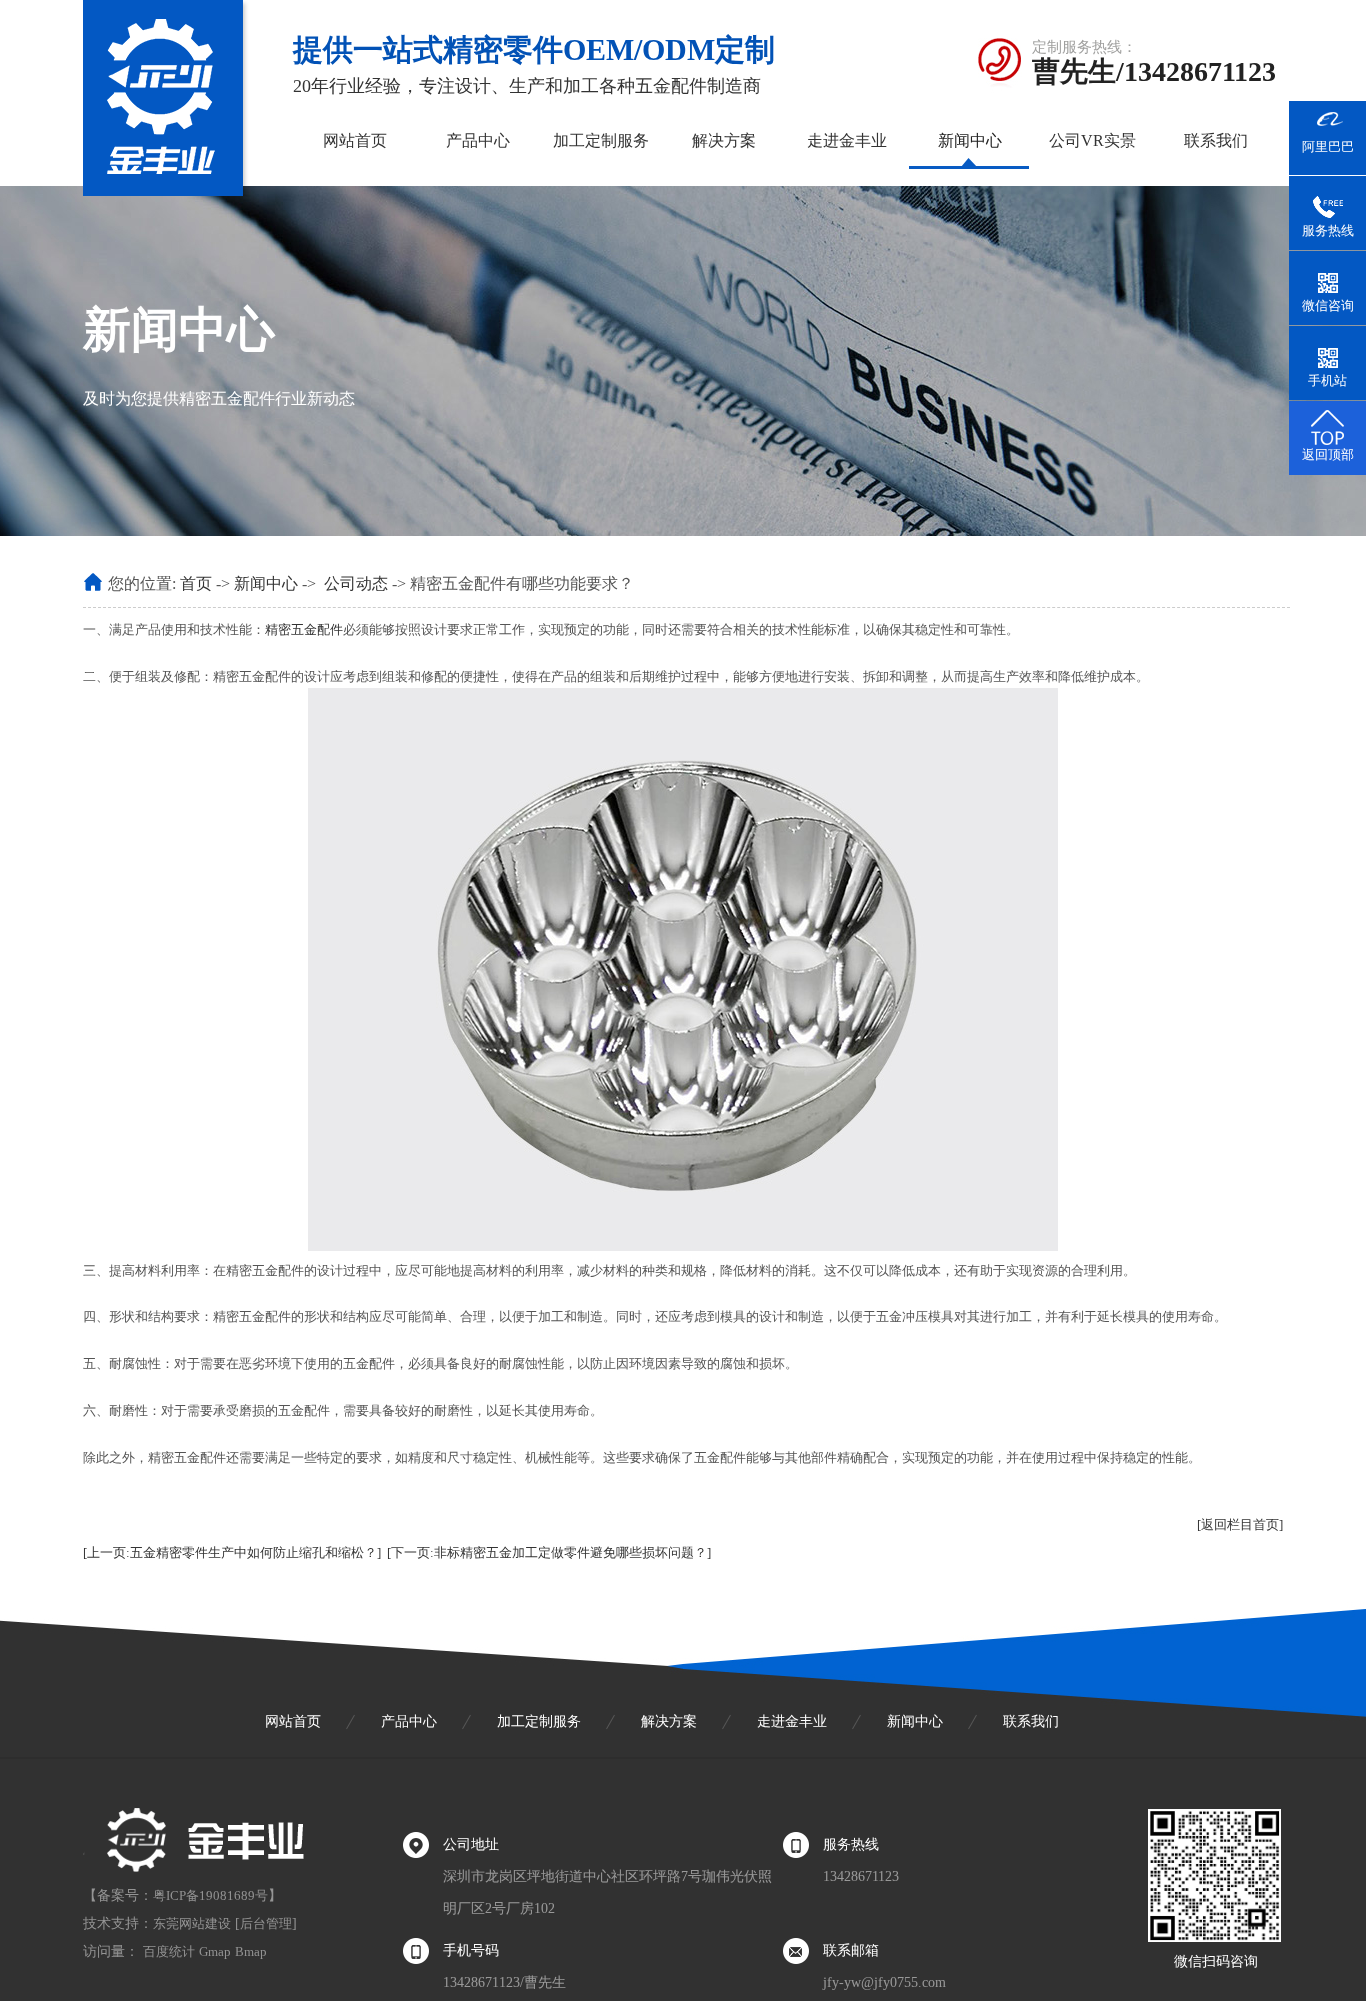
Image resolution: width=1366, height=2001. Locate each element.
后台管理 (266, 1923)
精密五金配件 (304, 629)
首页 (196, 583)
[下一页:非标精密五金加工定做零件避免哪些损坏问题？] (549, 1552)
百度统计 (169, 1951)
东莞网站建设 (192, 1923)
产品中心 (478, 140)
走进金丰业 (847, 140)
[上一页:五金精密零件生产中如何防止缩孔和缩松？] (232, 1552)
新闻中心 (970, 140)
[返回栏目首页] (1240, 1524)
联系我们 (1216, 140)
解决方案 (724, 140)
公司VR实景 (1092, 140)
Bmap (251, 1951)
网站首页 (355, 140)
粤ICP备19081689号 (210, 1895)
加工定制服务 (601, 140)
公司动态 (356, 583)
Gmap (215, 1951)
